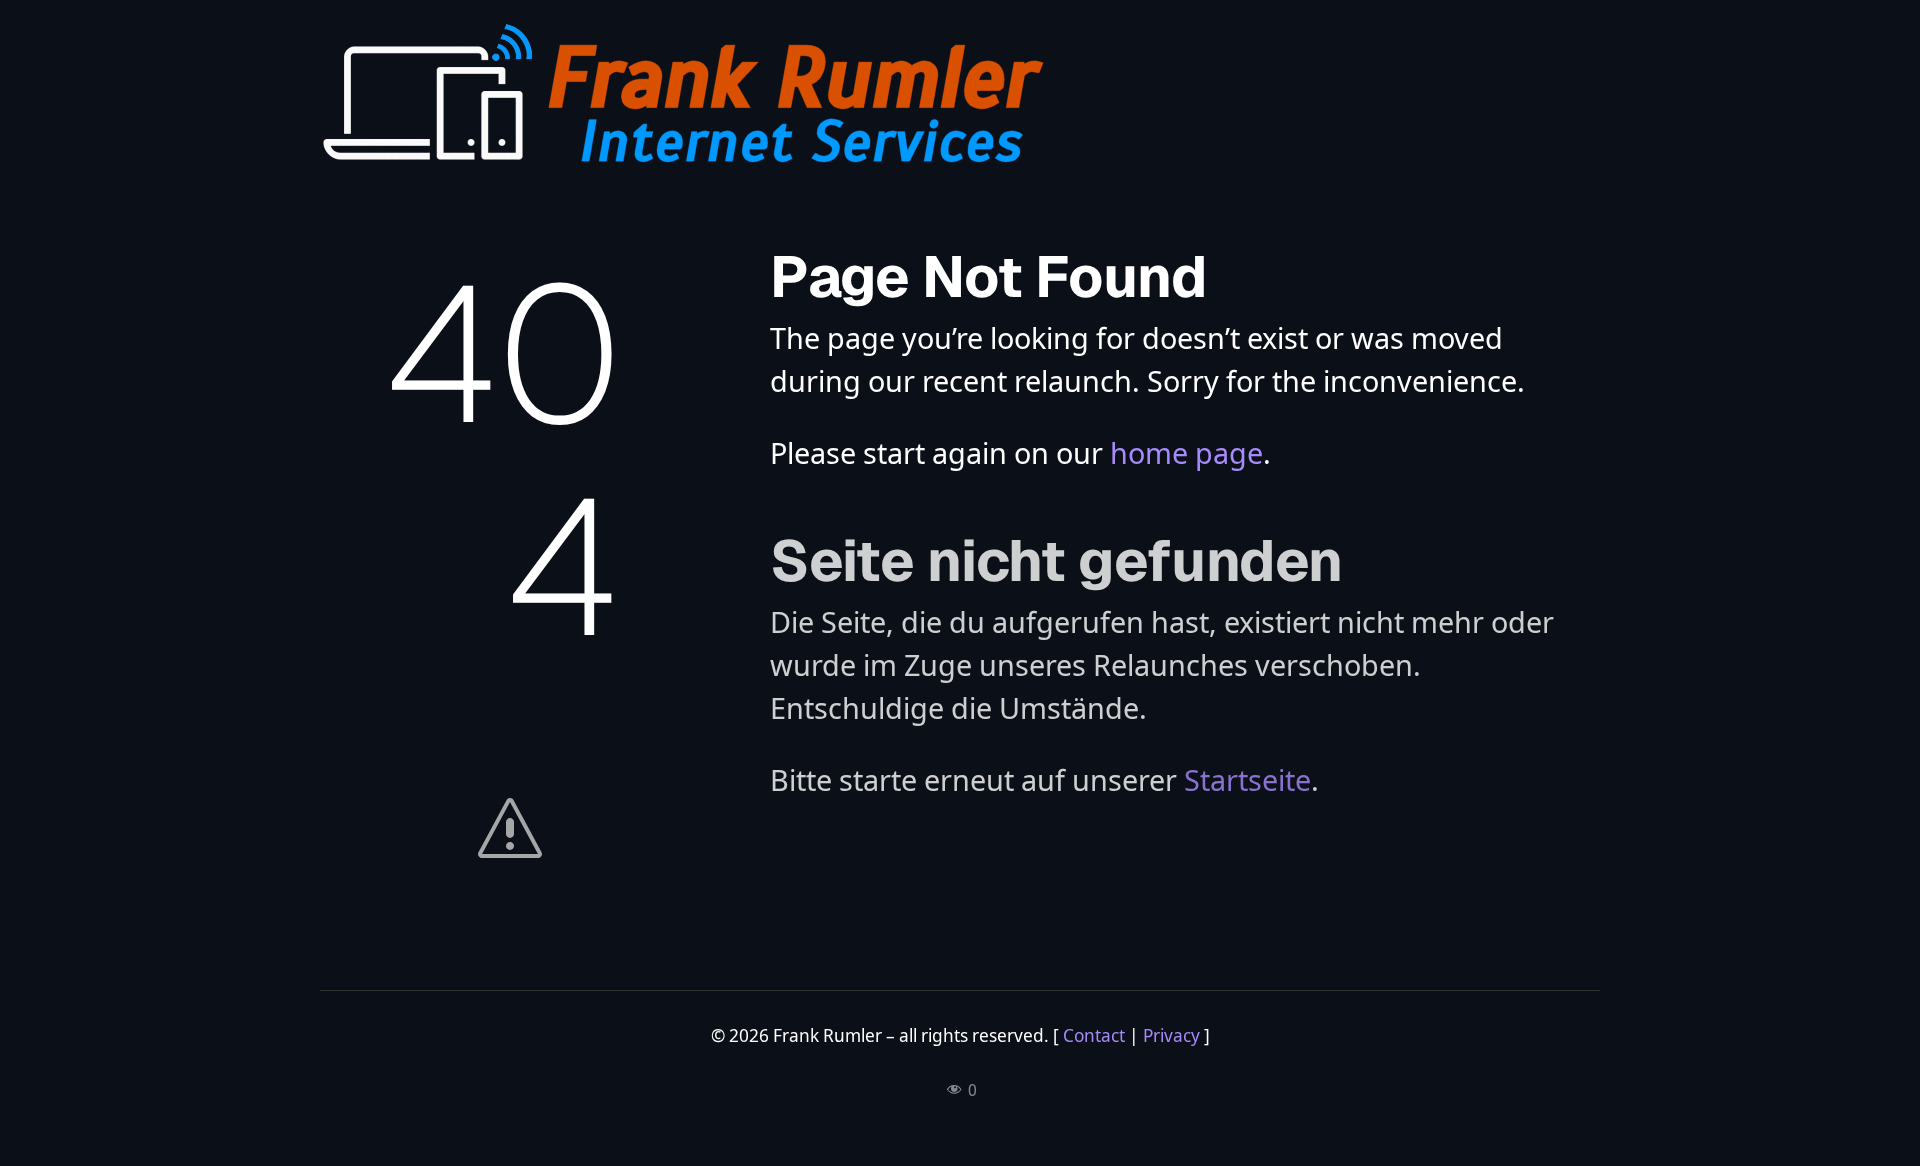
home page (1186, 452)
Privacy (1171, 1035)
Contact (1094, 1035)
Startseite (1247, 779)
